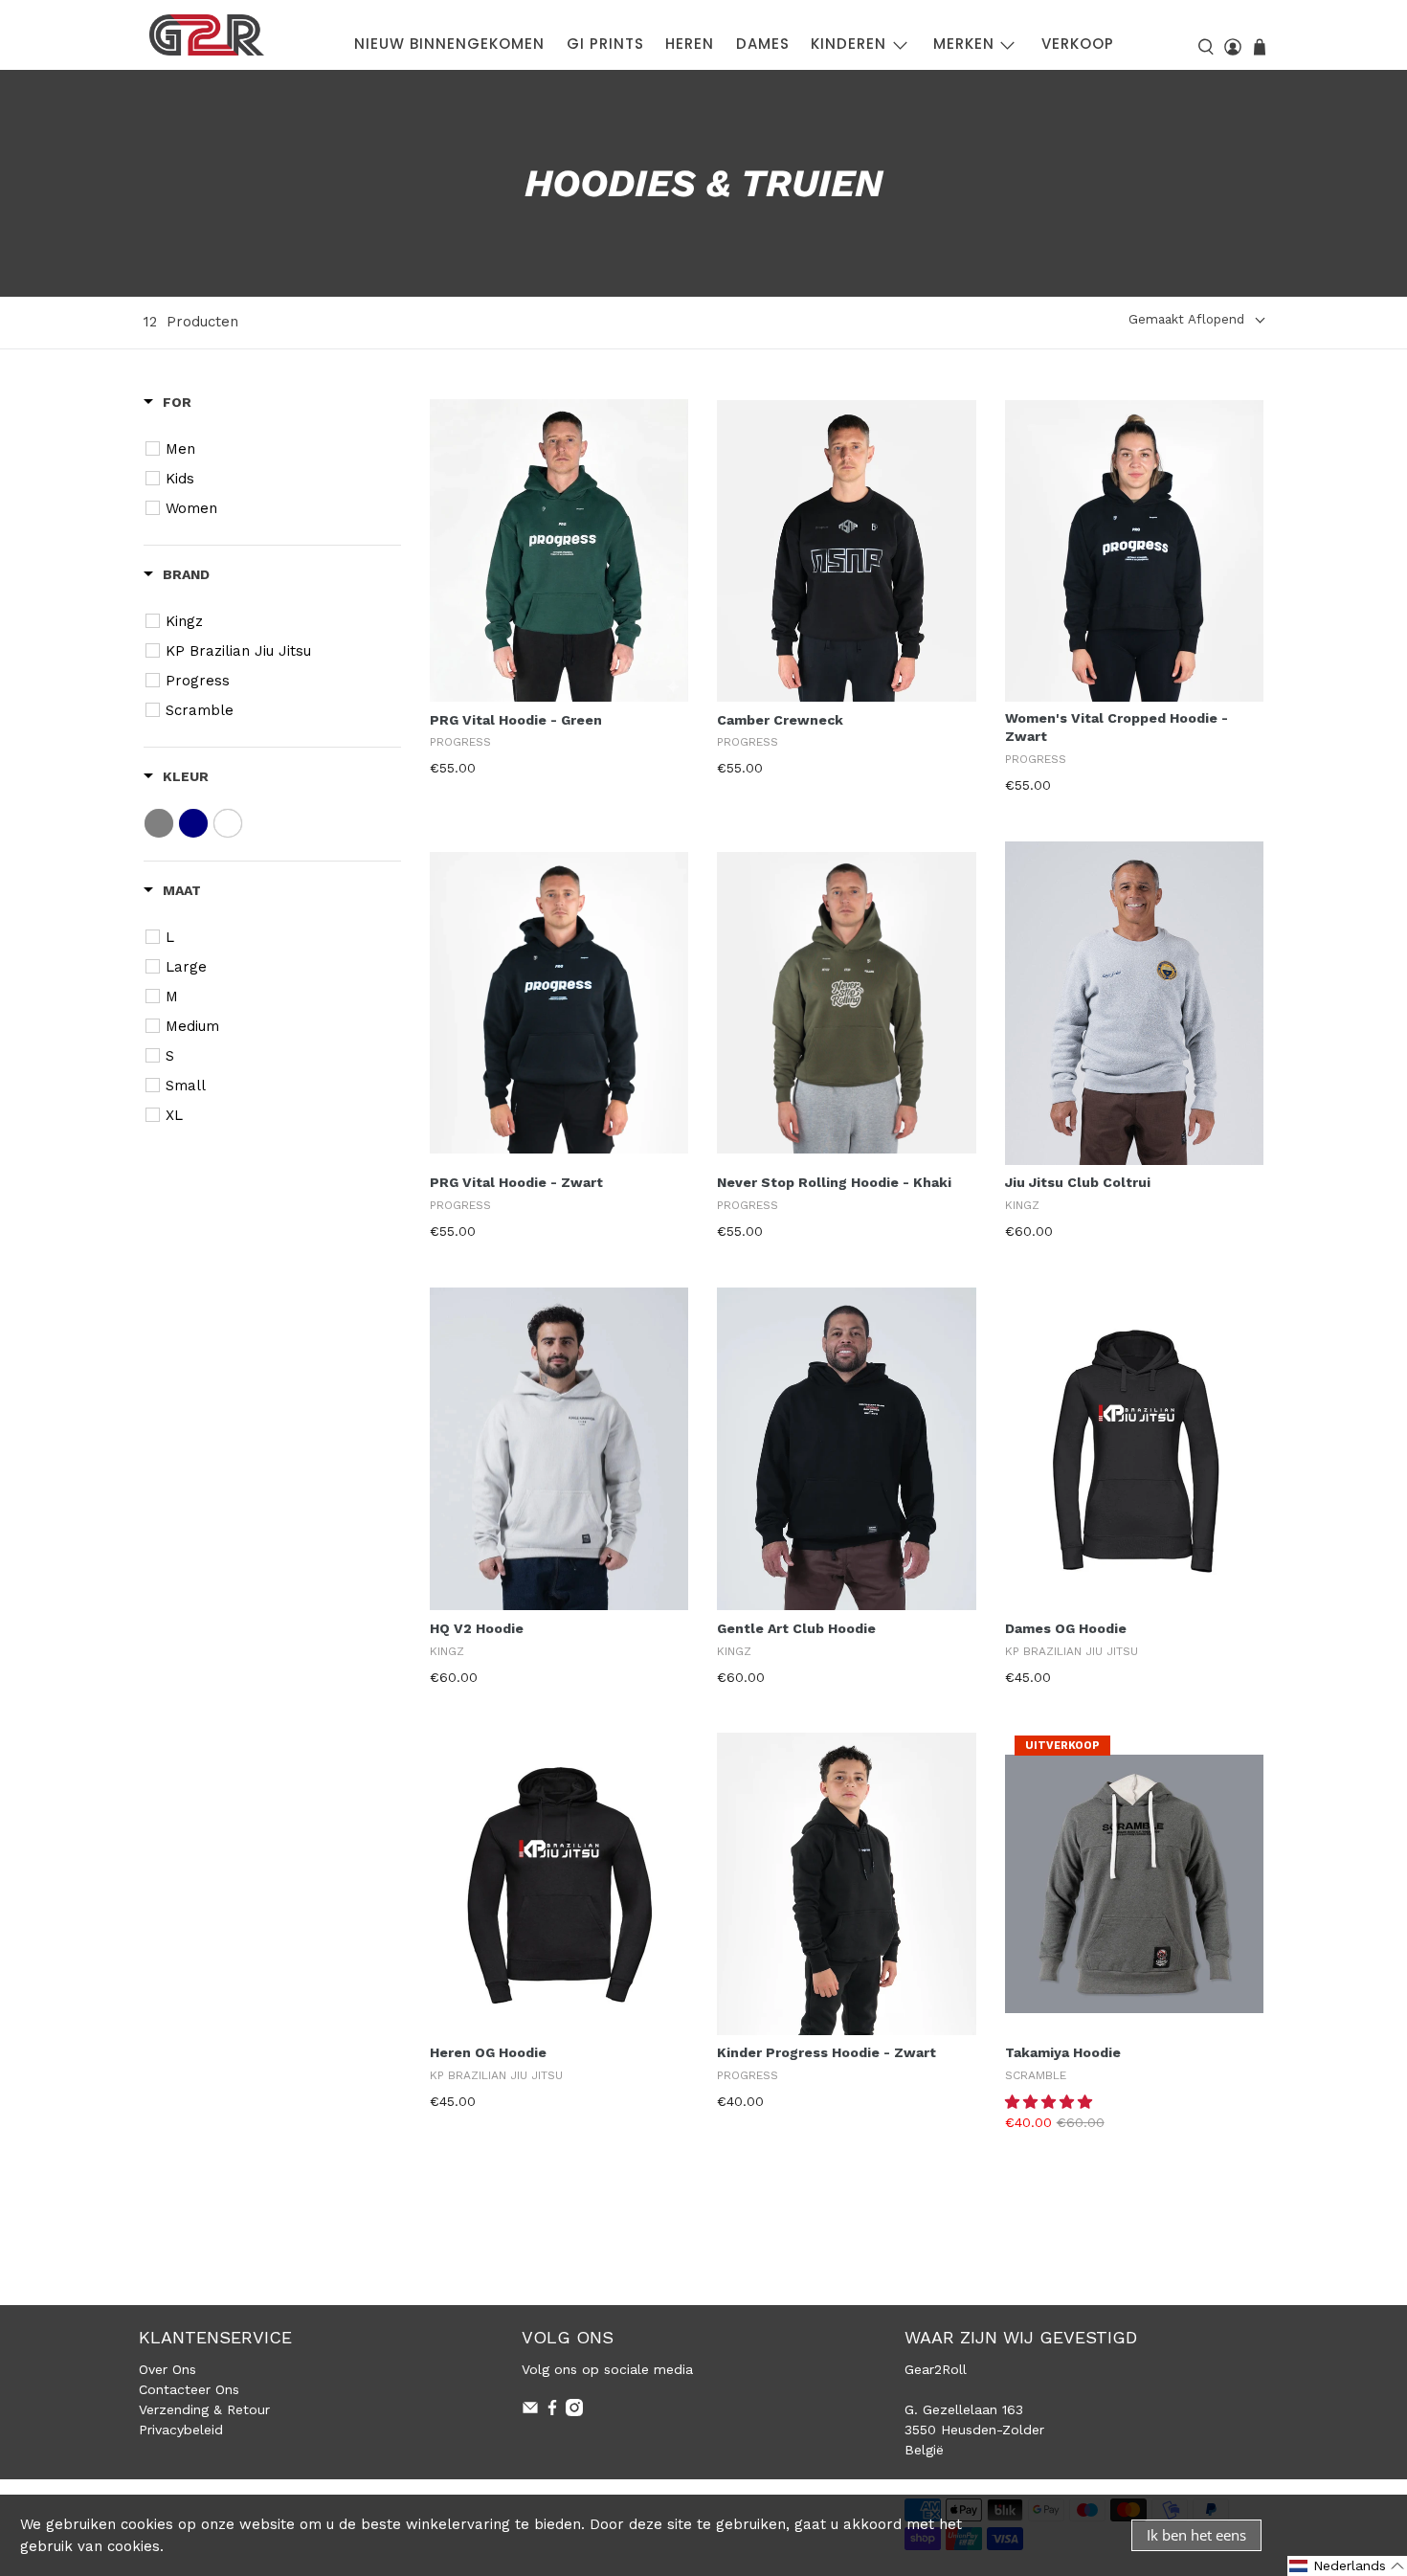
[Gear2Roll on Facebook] (552, 2411)
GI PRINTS (605, 44)
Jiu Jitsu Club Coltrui (1078, 1182)
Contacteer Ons (189, 2389)
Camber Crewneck (780, 720)
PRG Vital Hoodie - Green (516, 720)
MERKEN (964, 44)
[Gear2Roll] (207, 35)
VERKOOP (1078, 44)
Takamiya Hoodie (1063, 2052)
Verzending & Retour (204, 2409)
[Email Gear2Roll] (530, 2411)
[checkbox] (275, 449)
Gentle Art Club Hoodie (796, 1628)
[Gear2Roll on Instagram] (574, 2411)
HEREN (690, 44)
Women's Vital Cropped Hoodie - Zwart (1117, 728)
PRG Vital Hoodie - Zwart (516, 1182)
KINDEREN (849, 44)
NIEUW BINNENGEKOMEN (449, 44)
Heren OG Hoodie (488, 2052)
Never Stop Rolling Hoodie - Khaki (834, 1182)
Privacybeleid (181, 2430)
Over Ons (167, 2369)
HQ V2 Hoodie (477, 1628)
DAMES (763, 44)
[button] (1051, 2102)
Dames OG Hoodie (1066, 1628)
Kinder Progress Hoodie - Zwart (826, 2052)
